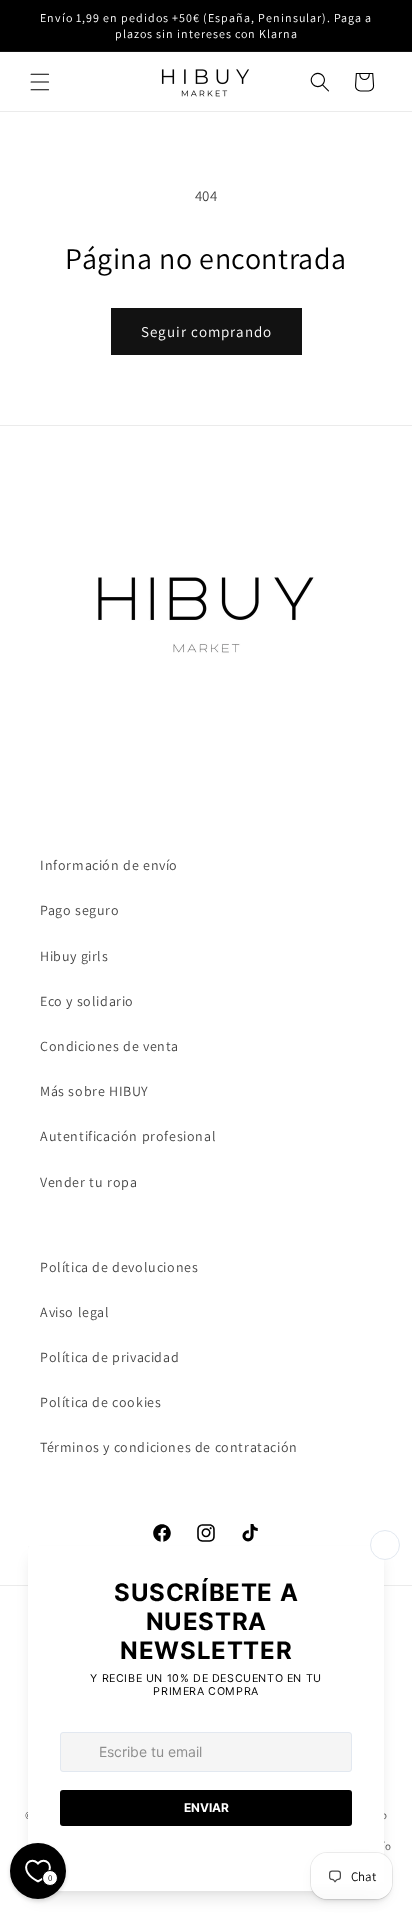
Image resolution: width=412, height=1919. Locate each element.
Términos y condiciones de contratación (169, 1447)
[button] (40, 82)
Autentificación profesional (128, 1136)
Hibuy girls (74, 956)
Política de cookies (100, 1402)
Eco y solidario (87, 1001)
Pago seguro (80, 910)
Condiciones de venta (109, 1046)
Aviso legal (75, 1312)
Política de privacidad (109, 1357)
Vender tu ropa (88, 1182)
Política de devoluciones (119, 1267)
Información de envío (109, 865)
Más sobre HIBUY (94, 1091)
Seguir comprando (206, 331)
